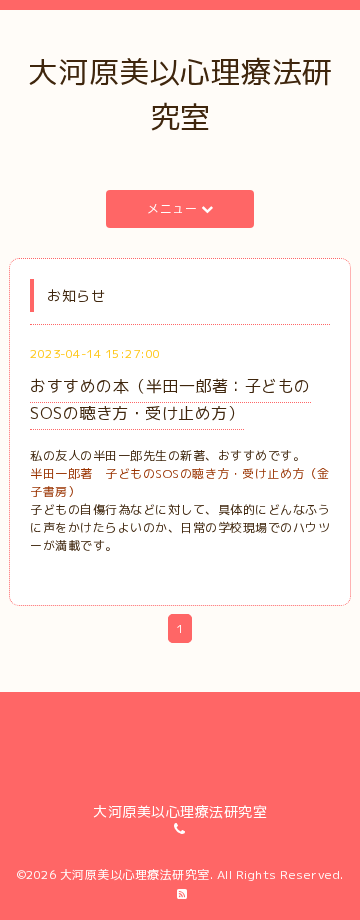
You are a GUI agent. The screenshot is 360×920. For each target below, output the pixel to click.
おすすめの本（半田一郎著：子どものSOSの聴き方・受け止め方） (170, 399)
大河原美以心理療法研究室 (135, 874)
